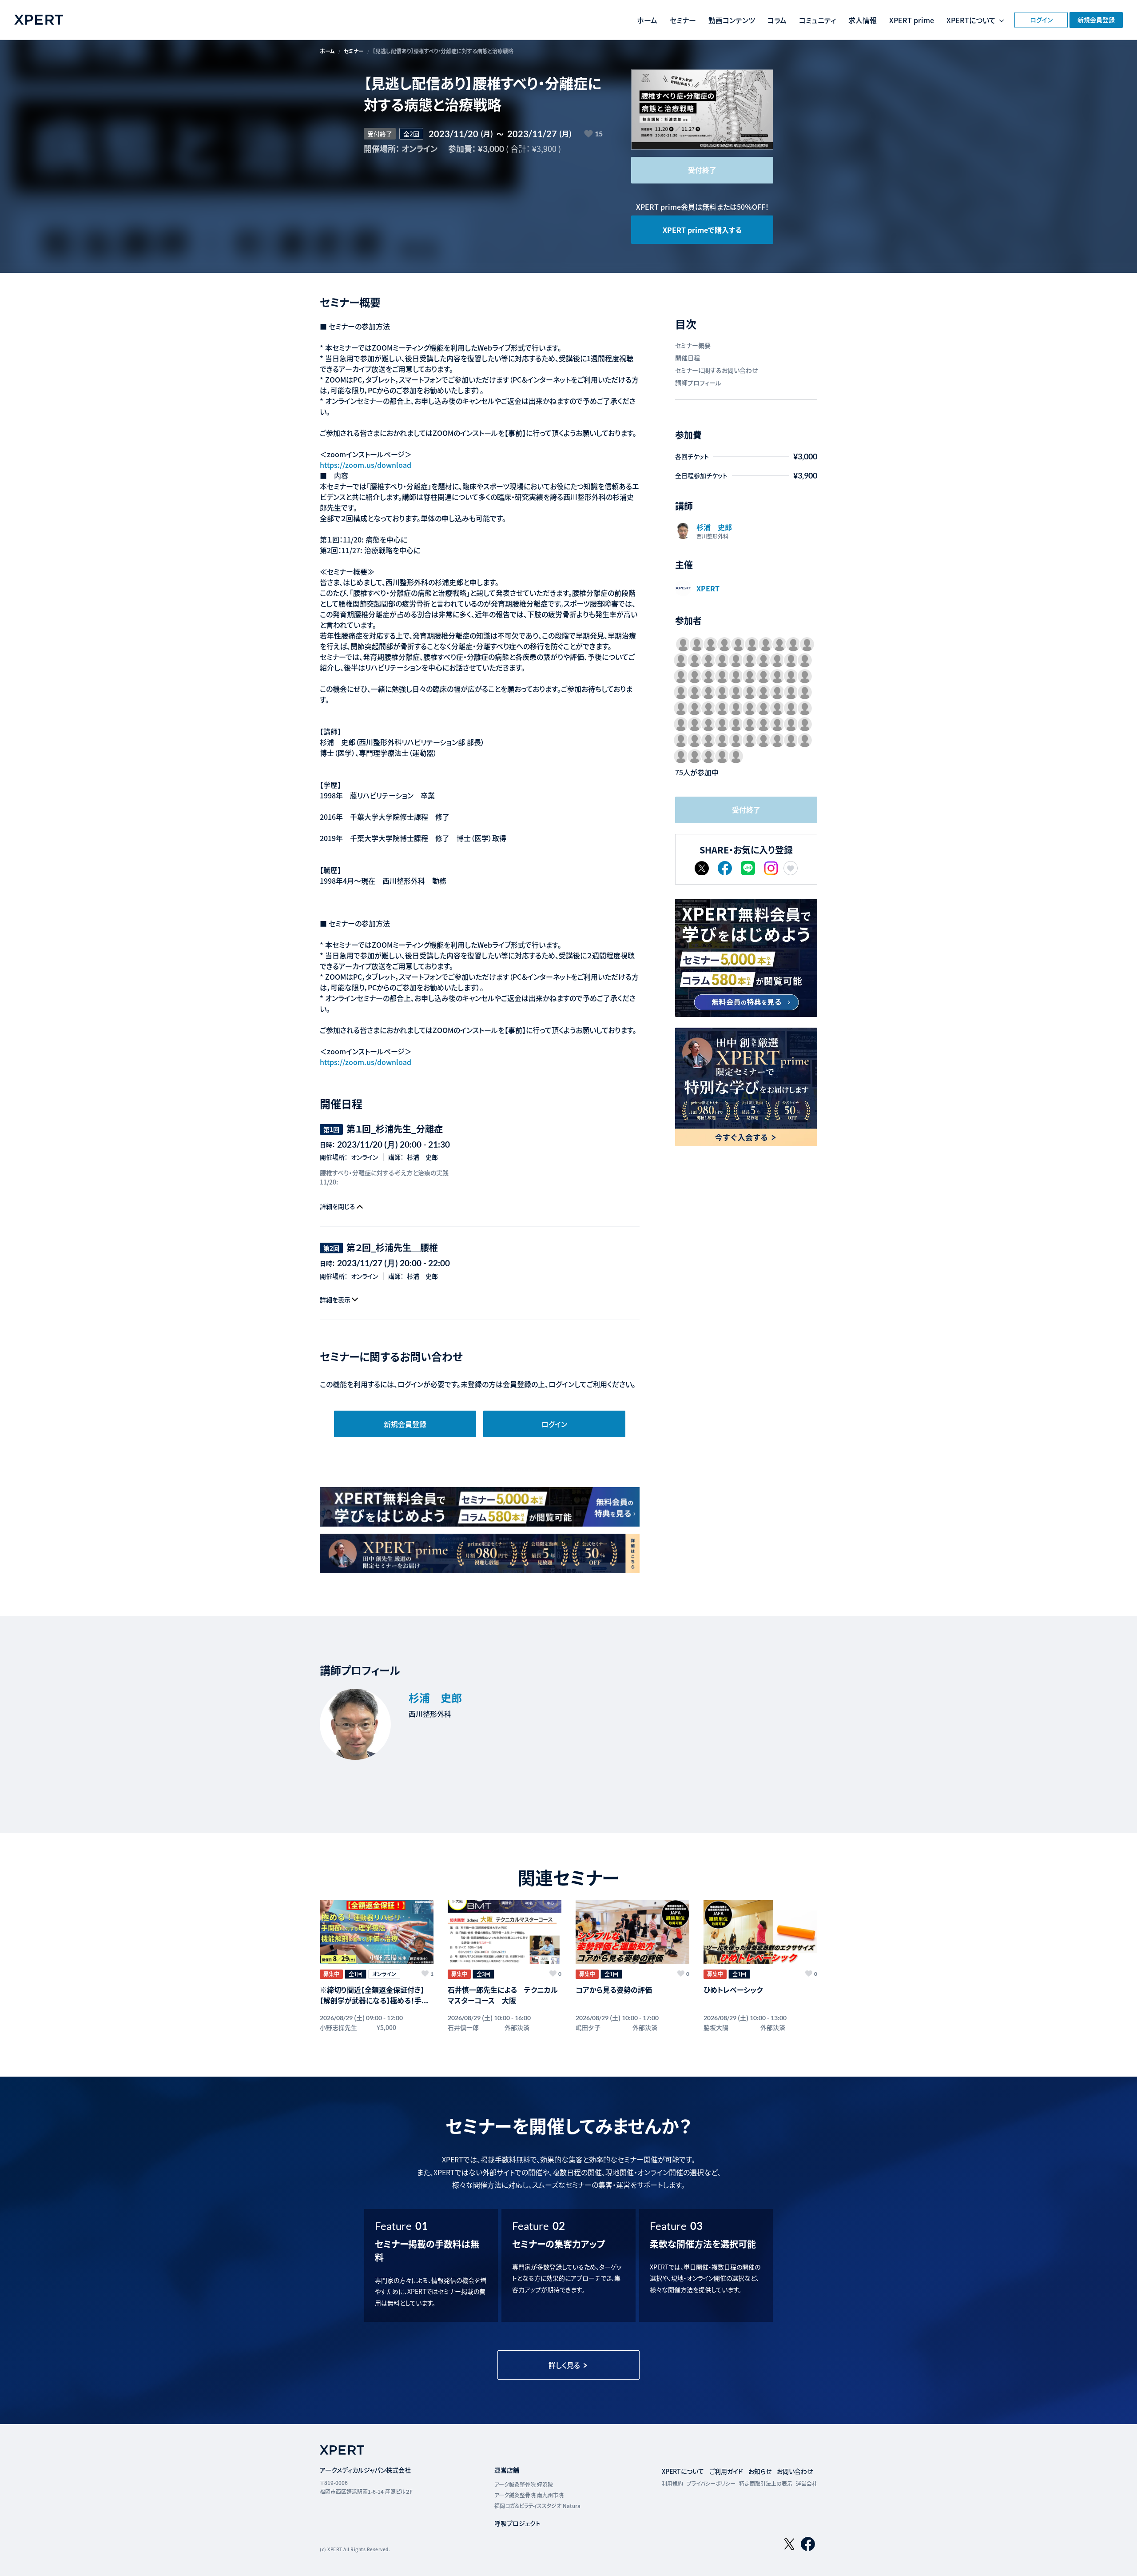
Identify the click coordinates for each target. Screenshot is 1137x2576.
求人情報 (863, 20)
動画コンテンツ (732, 20)
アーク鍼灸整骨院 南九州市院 (529, 2495)
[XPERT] (746, 958)
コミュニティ (817, 20)
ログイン (1041, 20)
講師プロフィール (698, 383)
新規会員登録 (1096, 20)
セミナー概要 (693, 345)
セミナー (683, 20)
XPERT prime (912, 20)
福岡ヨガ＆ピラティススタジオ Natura (537, 2506)
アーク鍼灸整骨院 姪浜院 (524, 2484)
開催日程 (688, 358)
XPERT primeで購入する (702, 230)
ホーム (647, 20)
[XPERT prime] (746, 1087)
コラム (777, 20)
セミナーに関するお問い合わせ (716, 370)
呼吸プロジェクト (517, 2523)
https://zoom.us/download (366, 465)
